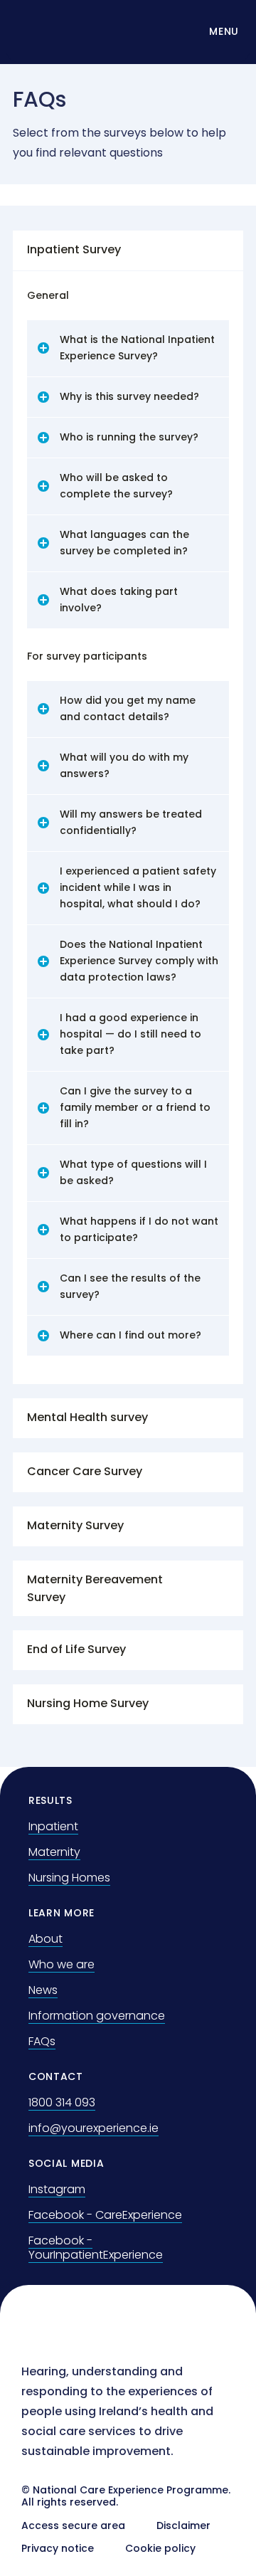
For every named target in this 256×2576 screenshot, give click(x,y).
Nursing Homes (69, 1878)
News (43, 1990)
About (46, 1939)
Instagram (57, 2189)
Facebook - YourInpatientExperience (96, 2248)
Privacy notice (58, 2548)
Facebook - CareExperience (105, 2215)
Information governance (97, 2016)
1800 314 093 (62, 2102)
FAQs (42, 2041)
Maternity (54, 1852)
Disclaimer (183, 2525)
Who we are (62, 1964)
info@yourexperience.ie (94, 2128)
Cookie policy (160, 2548)
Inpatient (53, 1826)
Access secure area (73, 2525)
